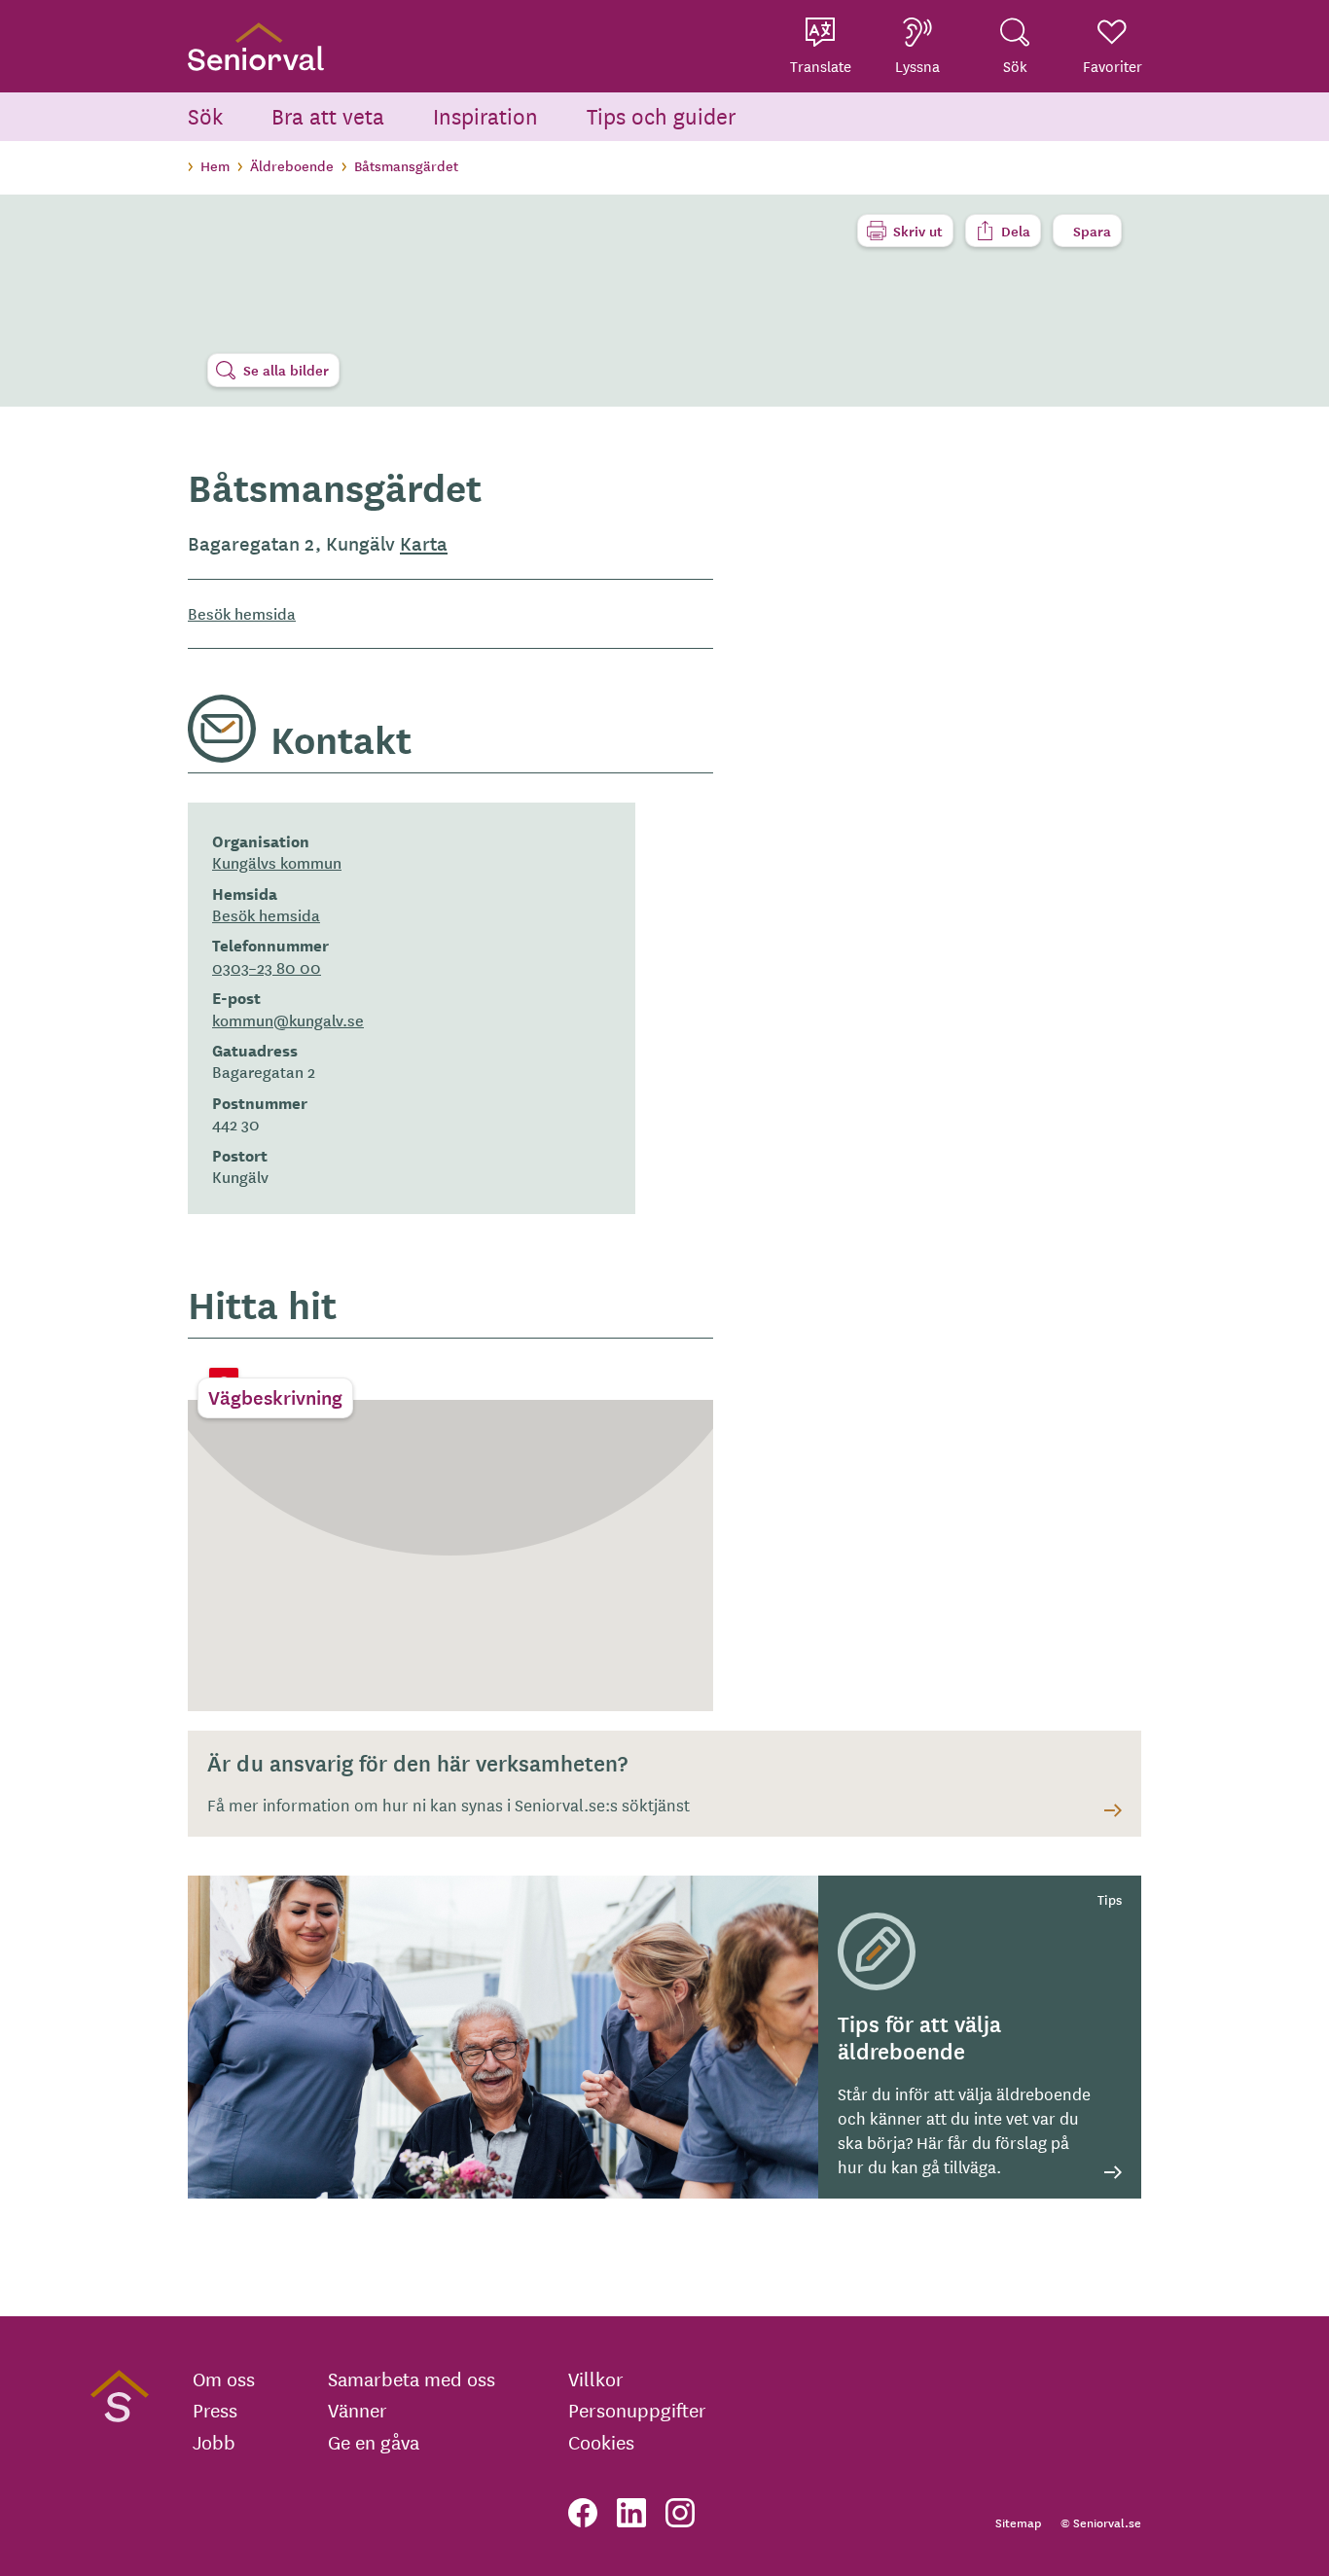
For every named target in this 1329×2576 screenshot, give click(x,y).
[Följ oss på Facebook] (583, 2513)
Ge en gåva (374, 2442)
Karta (424, 543)
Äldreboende (292, 165)
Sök (205, 115)
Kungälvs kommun (277, 862)
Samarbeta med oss (412, 2379)
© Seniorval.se (1101, 2522)
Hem (215, 165)
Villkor (596, 2379)
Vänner (358, 2410)
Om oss (224, 2379)
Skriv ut (918, 231)
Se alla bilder (286, 370)
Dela (1016, 231)
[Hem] (256, 46)
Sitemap (1018, 2522)
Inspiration (485, 115)
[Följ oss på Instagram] (680, 2513)
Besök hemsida (242, 613)
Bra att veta (328, 115)
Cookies (601, 2442)
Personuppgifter (637, 2410)
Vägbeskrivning (275, 1397)
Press (215, 2410)
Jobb (214, 2442)
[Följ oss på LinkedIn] (631, 2513)
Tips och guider (662, 115)
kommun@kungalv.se (288, 1020)
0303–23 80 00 (267, 967)
